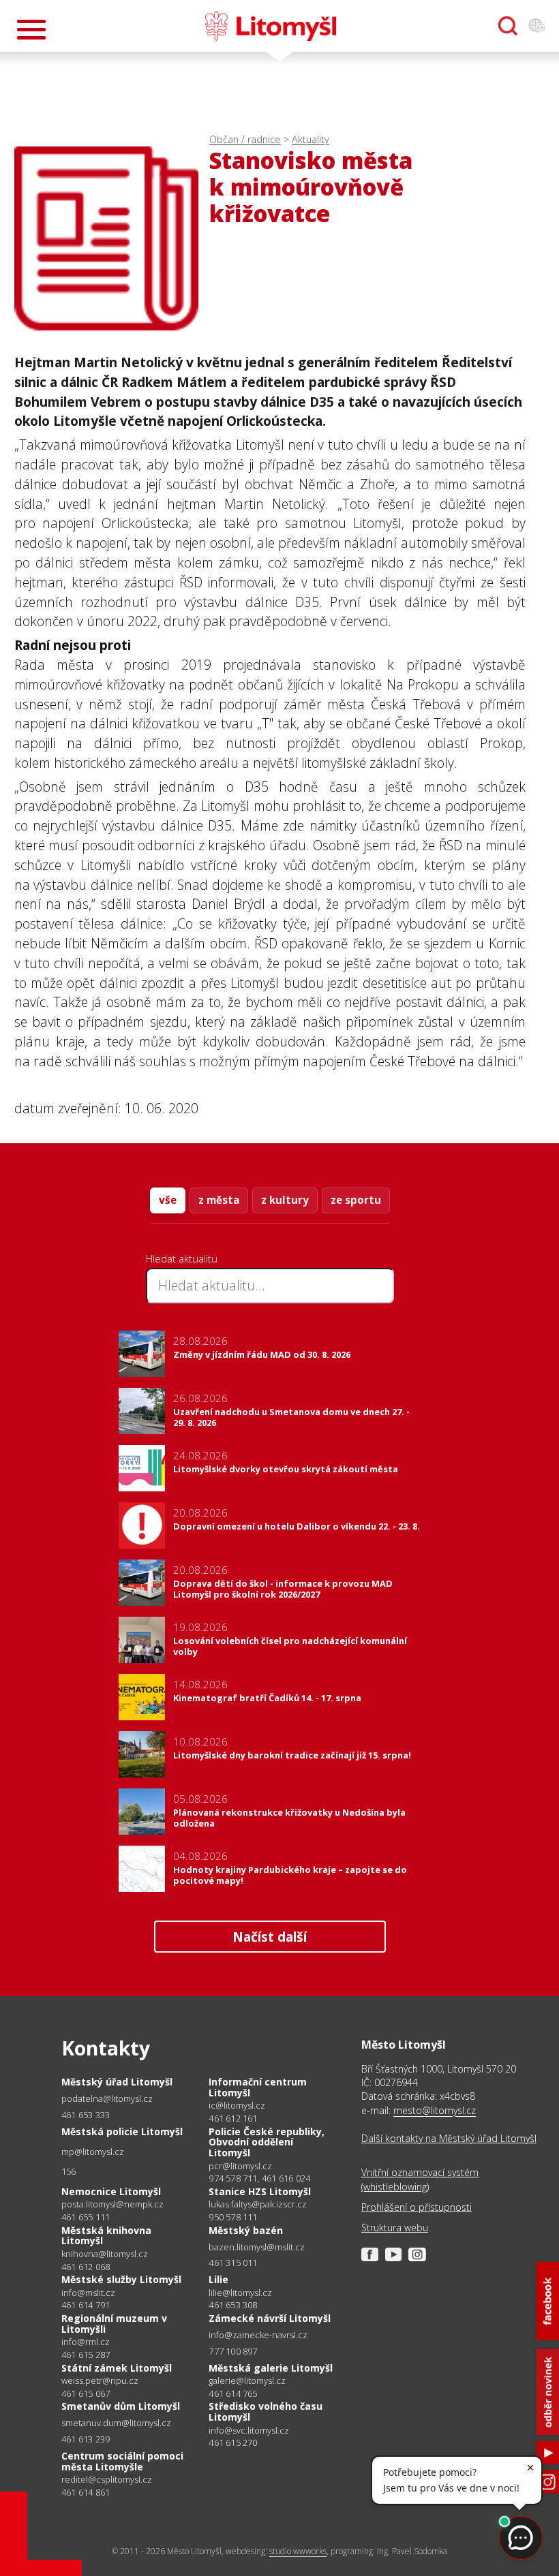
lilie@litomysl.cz (240, 2293)
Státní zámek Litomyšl (117, 2368)
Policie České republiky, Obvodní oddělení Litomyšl (267, 2142)
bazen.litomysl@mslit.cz (257, 2247)
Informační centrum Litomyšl (258, 2087)
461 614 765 (233, 2393)
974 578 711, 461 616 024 (259, 2178)
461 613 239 (86, 2439)
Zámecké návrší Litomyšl (270, 2318)
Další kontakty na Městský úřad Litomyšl (449, 2138)
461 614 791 (86, 2305)
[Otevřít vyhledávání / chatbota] (508, 26)
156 (69, 2171)
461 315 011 (233, 2263)
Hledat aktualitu (182, 1258)
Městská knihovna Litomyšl (106, 2236)
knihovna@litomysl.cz (105, 2254)
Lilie (218, 2279)
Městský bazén (246, 2230)
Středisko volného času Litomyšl (266, 2411)
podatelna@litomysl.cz (107, 2099)
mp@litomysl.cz (93, 2152)
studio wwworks (298, 2551)
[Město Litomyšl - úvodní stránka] (271, 26)
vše (168, 1200)
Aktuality (311, 139)
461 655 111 (86, 2217)
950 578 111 (233, 2217)
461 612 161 (233, 2118)
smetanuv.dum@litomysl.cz (116, 2423)
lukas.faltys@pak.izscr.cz (258, 2204)
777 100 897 (233, 2351)
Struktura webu (395, 2228)
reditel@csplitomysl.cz (107, 2480)
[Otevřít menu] (31, 30)
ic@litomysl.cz (237, 2106)
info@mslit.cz (88, 2293)
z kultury (285, 1200)
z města (219, 1200)
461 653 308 (233, 2305)
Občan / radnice (245, 139)
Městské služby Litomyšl (121, 2279)
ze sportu (356, 1200)
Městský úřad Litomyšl (117, 2082)
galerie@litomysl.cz (247, 2381)
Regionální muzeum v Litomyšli (114, 2324)
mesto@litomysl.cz (435, 2110)
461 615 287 (86, 2355)
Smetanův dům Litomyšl (121, 2406)
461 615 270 (233, 2442)
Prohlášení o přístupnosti (417, 2207)
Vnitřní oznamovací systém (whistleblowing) (420, 2179)
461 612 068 (86, 2267)
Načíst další (270, 1937)
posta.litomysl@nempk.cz (112, 2204)
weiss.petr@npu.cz (100, 2381)
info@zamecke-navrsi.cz (258, 2335)
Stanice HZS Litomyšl (260, 2191)
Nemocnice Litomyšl (111, 2191)
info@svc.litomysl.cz (249, 2431)
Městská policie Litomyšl (122, 2131)
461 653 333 (86, 2115)
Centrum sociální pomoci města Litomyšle (122, 2461)
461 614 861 (86, 2492)
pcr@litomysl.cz (240, 2166)
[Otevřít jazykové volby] (537, 26)
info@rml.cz (86, 2342)
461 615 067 (86, 2393)
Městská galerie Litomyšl (271, 2368)
